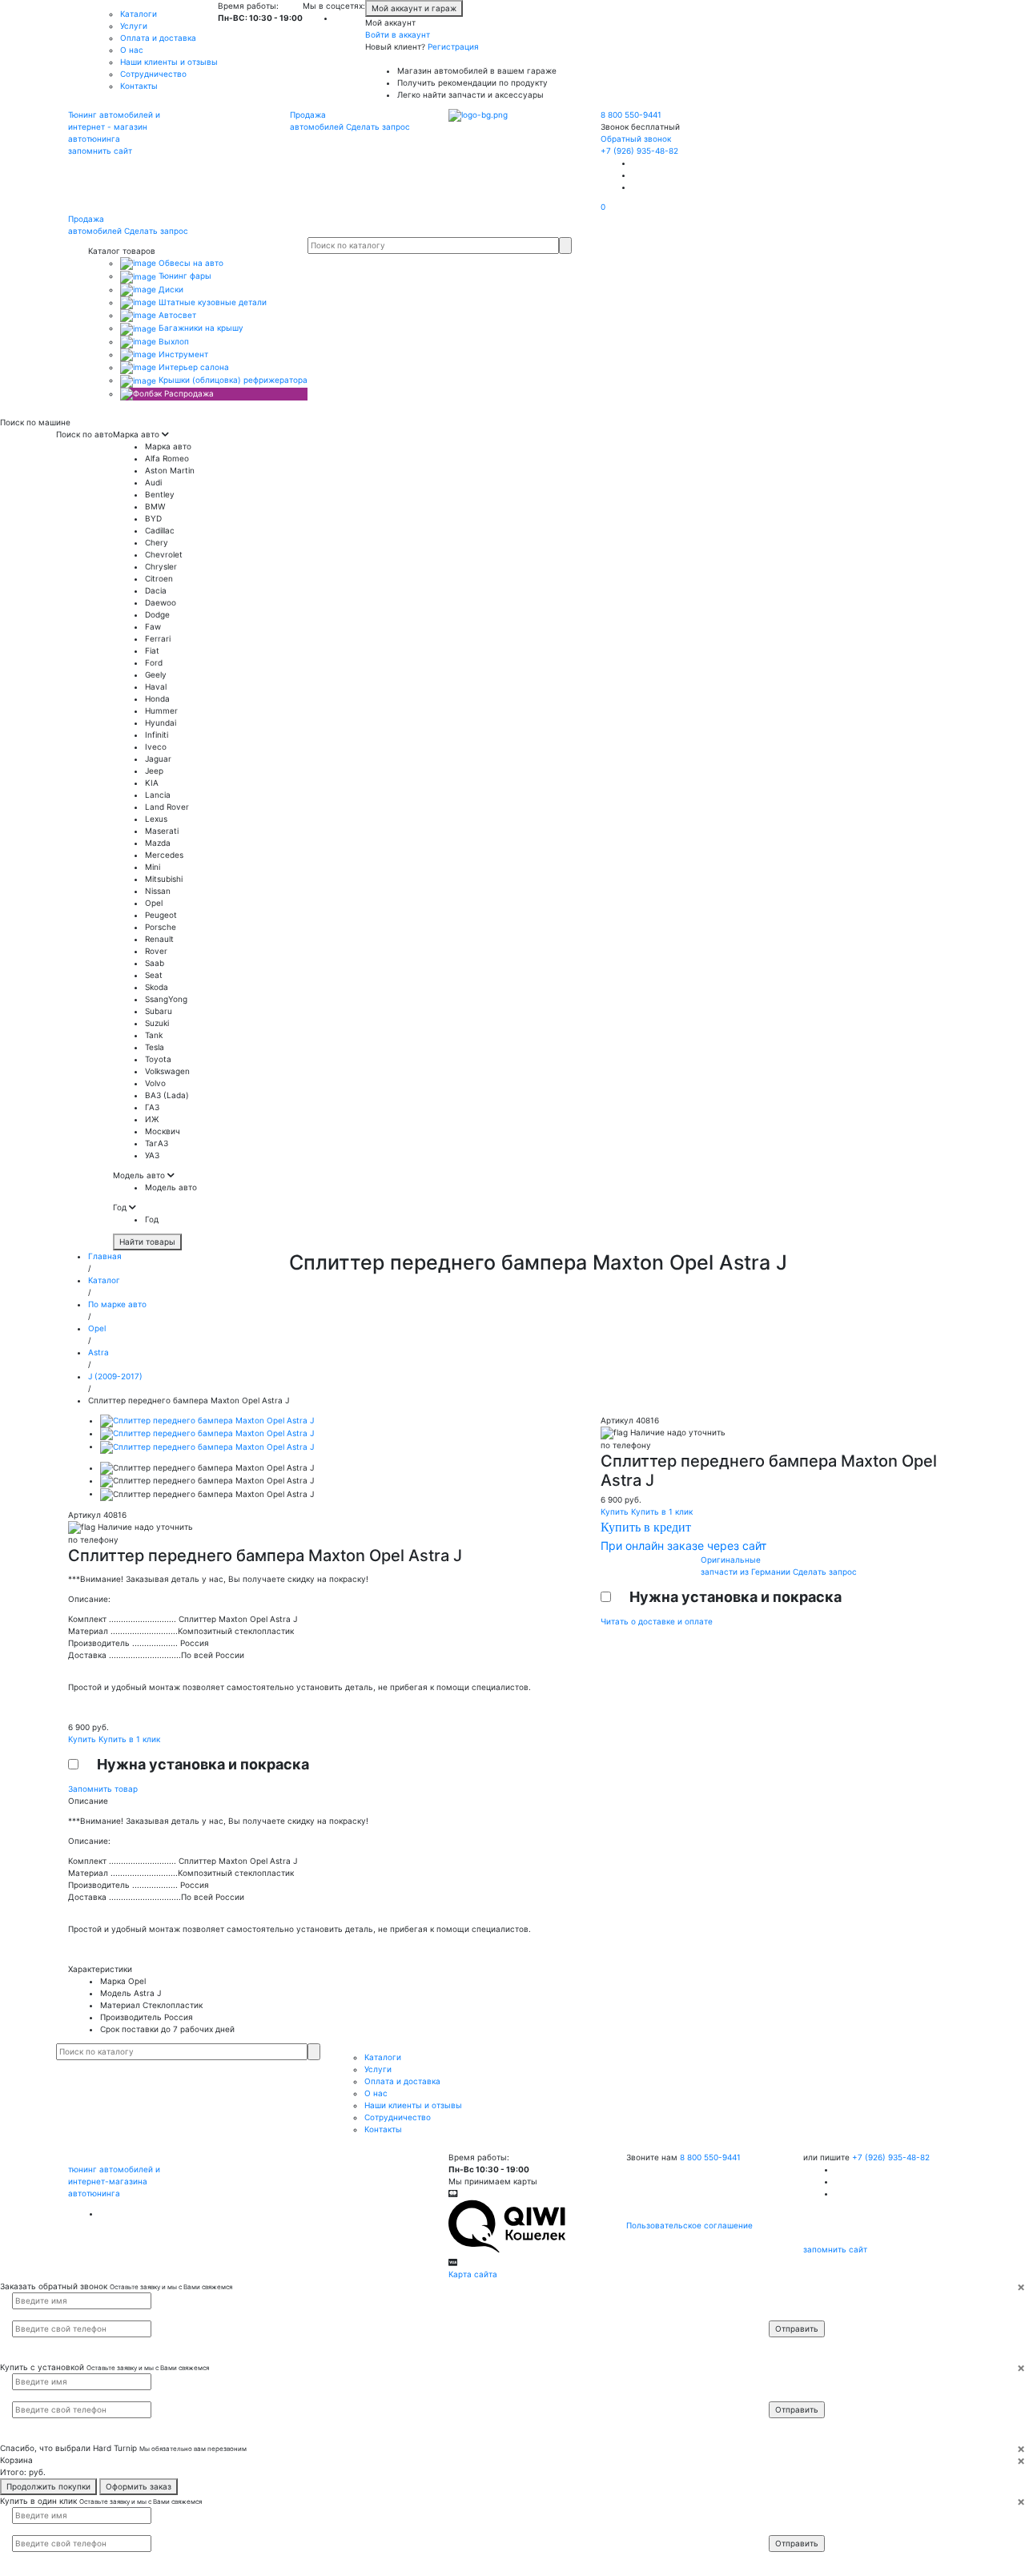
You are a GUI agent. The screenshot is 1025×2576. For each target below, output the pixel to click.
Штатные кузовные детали (211, 302)
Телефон (794, 2314)
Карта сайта (473, 2274)
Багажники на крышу (200, 328)
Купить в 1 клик (129, 1739)
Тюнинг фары (184, 276)
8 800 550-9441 (631, 115)
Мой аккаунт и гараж (414, 8)
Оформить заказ (139, 2486)
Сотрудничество (153, 74)
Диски (170, 289)
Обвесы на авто (190, 263)
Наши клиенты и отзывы (169, 62)
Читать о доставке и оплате (657, 1621)
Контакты (139, 86)
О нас (132, 50)
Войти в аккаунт (398, 34)
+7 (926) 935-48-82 (639, 151)
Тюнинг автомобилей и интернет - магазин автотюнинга (114, 127)
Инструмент (182, 354)
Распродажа (188, 393)
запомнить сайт (100, 151)
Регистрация (453, 46)
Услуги (134, 26)
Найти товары (147, 1242)
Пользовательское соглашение (689, 2225)
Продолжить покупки (48, 2486)
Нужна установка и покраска (203, 1764)
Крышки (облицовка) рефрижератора (232, 380)
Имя (787, 2300)
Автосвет (176, 315)
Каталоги (139, 14)
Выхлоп (173, 341)
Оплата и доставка (158, 38)
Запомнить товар (103, 1789)
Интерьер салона (193, 367)
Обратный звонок (636, 139)
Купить (83, 1739)
